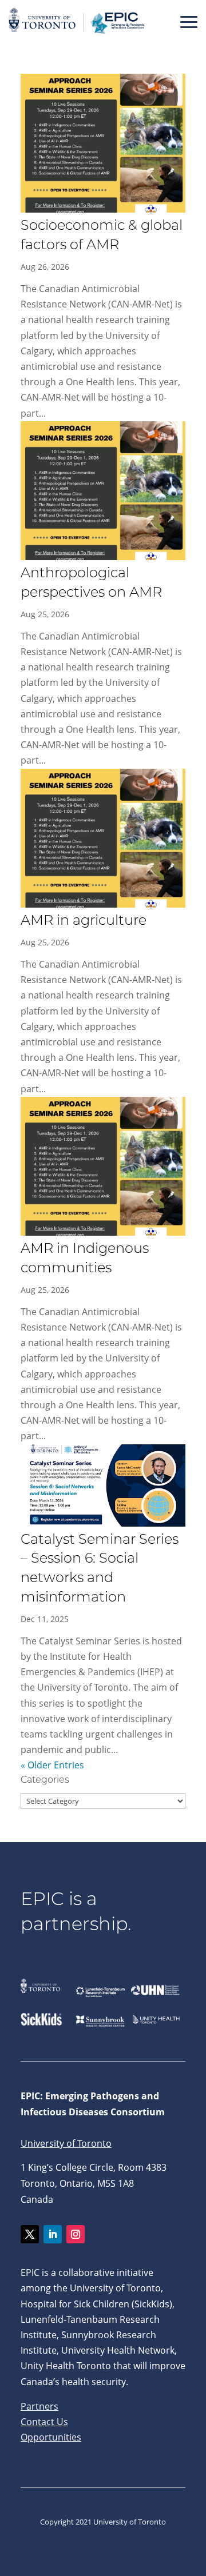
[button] (189, 22)
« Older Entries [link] (52, 1765)
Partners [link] (39, 2406)
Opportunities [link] (51, 2437)
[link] (77, 34)
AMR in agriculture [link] (84, 921)
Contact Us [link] (44, 2422)
